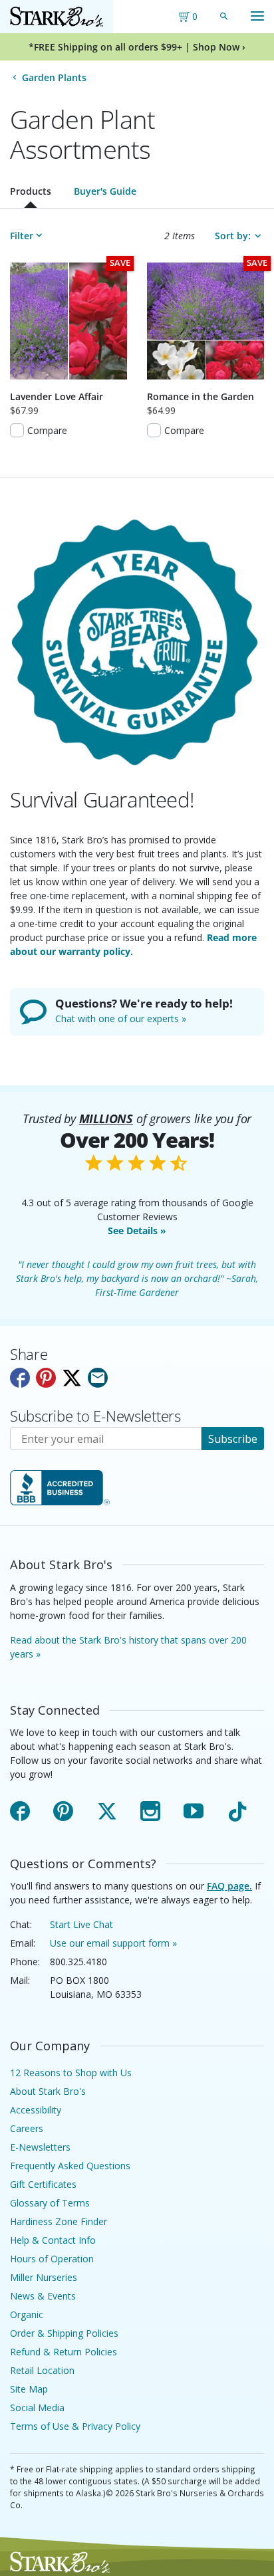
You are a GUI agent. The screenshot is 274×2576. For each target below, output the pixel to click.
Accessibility (36, 2110)
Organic (27, 2314)
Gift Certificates (43, 2184)
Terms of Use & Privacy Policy (75, 2426)
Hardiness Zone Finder (59, 2221)
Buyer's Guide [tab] (105, 191)
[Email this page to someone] (98, 1378)
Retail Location (42, 2370)
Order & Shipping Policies (64, 2333)
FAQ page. (229, 1886)
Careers (27, 2128)
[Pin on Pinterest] (46, 1378)
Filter (22, 236)
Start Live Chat (81, 1924)
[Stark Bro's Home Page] (57, 17)
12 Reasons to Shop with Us (71, 2073)
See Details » (137, 1231)
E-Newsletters (40, 2147)
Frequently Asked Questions (70, 2166)
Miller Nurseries (44, 2277)
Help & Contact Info (53, 2240)
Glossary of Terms (50, 2203)
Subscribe (233, 1439)
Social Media (37, 2408)
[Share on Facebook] (20, 1378)
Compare (47, 430)
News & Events (43, 2296)
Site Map (29, 2389)
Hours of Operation (52, 2259)
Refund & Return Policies (64, 2352)
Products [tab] (31, 191)
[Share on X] (72, 1378)
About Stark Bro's (48, 2091)
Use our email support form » (113, 1943)
